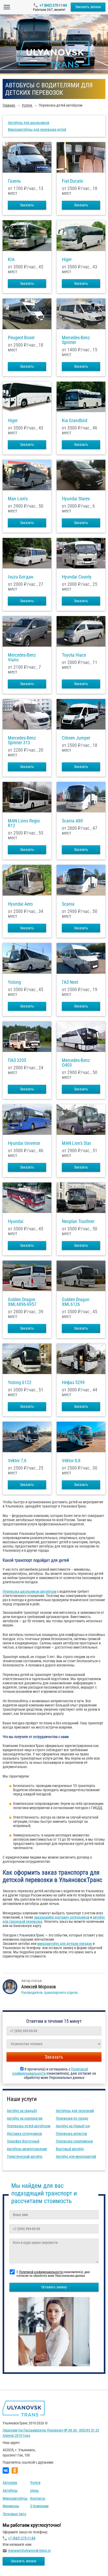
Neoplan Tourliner (78, 1221)
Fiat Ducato (72, 181)
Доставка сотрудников (24, 2134)
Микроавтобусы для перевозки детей (37, 129)
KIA (11, 259)
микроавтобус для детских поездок (65, 1944)
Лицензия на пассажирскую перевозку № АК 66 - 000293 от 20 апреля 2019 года (51, 2433)
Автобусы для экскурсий (75, 2111)
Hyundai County (77, 577)
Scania (68, 904)
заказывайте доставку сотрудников (62, 1917)
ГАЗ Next (70, 982)
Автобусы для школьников (29, 123)
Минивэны (11, 2506)
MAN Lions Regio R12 (24, 823)
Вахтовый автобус (70, 2149)
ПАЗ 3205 (17, 1060)
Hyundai (16, 1221)
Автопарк (10, 2483)
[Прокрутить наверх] (17, 2564)
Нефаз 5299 (73, 1382)
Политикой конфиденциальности (41, 2272)
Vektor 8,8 (71, 1461)
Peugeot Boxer (21, 338)
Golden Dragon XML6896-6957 (22, 1302)
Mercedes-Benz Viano (22, 657)
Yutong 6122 (20, 1382)
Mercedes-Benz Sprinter (76, 340)
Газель (14, 181)
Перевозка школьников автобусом (29, 1591)
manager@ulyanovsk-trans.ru (29, 2550)
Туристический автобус (25, 2156)
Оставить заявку (54, 2287)
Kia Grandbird (75, 421)
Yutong (14, 982)
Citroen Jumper (76, 738)
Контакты (38, 2498)
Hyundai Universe (24, 1143)
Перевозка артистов (71, 2134)
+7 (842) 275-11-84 (53, 5)
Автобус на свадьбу (22, 2111)
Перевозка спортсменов (74, 2141)
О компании (39, 2506)
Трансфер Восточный (23, 2141)
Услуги (35, 2483)
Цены (34, 2490)
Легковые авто (14, 2514)
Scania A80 (72, 821)
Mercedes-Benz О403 (76, 1063)
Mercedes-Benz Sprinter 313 (22, 740)
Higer (67, 259)
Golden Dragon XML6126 (76, 1302)
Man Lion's (18, 499)
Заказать (27, 205)
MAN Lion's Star (76, 1143)
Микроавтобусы (15, 2498)
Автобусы (10, 2490)
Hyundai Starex (76, 499)
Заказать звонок (88, 7)
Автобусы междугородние (27, 2149)
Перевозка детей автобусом (29, 2126)
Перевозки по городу (72, 2118)
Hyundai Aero (20, 904)
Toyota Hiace (74, 655)
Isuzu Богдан (21, 577)
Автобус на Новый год (73, 2126)
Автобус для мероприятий (76, 2156)
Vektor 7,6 (17, 1461)
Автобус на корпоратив (25, 2118)
